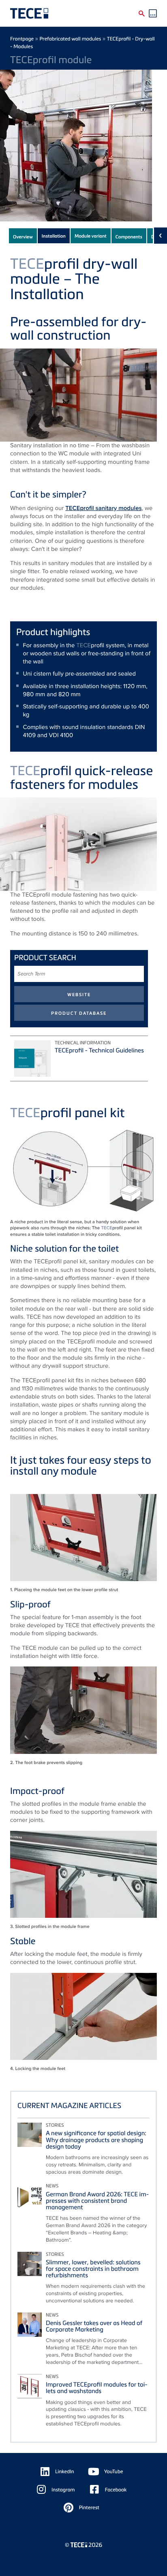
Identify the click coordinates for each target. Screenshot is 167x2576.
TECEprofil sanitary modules (103, 508)
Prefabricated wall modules (70, 39)
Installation (54, 236)
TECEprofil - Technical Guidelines (99, 1050)
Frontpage (22, 39)
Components (129, 237)
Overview (23, 237)
